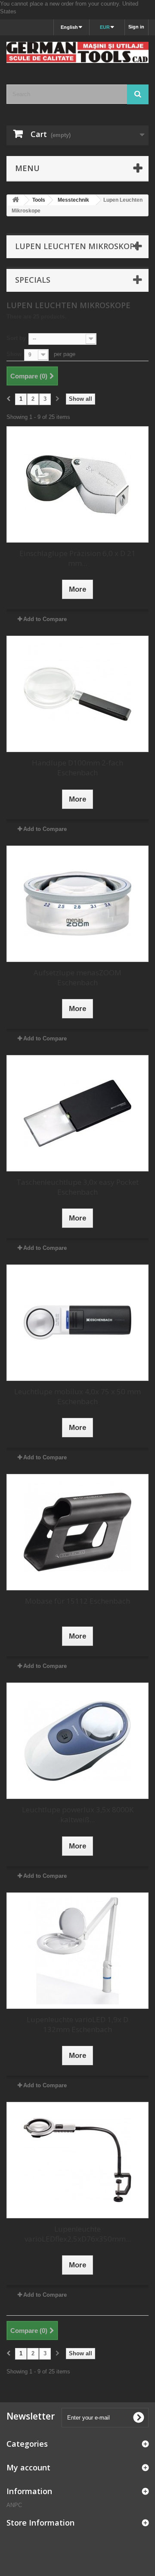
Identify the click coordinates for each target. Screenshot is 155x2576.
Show (14, 354)
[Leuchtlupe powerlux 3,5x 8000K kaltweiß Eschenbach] (77, 1741)
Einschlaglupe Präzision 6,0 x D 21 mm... (77, 558)
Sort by (16, 338)
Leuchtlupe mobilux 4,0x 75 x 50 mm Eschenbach (77, 1396)
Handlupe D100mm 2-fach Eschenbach (77, 768)
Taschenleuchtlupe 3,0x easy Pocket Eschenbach (77, 1187)
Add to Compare (45, 619)
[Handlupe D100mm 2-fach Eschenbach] (77, 694)
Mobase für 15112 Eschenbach (77, 1601)
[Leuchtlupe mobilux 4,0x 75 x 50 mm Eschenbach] (77, 1323)
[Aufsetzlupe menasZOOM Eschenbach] (77, 904)
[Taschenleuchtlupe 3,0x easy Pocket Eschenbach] (77, 1113)
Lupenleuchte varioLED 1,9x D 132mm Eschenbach (77, 2024)
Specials (33, 280)
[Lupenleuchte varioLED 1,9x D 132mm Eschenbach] (77, 1951)
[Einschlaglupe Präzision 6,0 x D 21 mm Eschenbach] (77, 484)
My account (28, 2467)
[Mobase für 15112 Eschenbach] (77, 1532)
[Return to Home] (15, 200)
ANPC (14, 2505)
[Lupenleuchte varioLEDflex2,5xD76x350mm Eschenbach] (77, 2160)
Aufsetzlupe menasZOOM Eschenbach (77, 977)
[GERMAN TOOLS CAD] (77, 52)
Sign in (136, 27)
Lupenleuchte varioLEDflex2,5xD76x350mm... (78, 2234)
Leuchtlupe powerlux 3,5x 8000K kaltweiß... (78, 1814)
